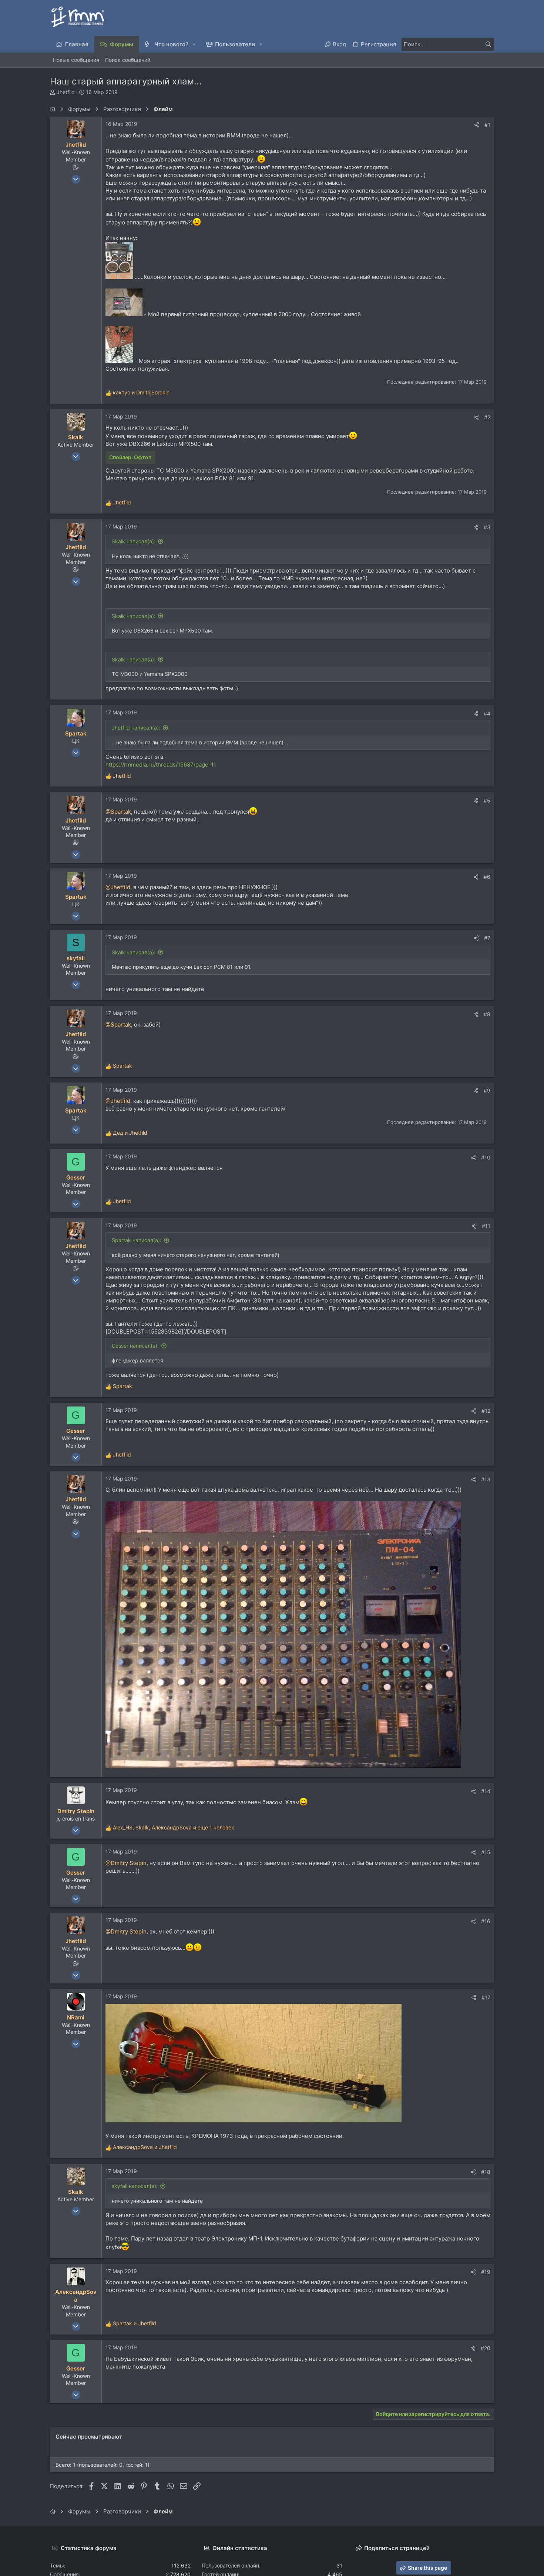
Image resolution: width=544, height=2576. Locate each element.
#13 (486, 1479)
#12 (486, 1411)
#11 (486, 1226)
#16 (486, 1921)
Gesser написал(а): (135, 1346)
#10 (486, 1157)
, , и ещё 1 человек (174, 1827)
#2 (487, 417)
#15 (486, 1852)
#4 (487, 713)
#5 (487, 800)
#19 (486, 2272)
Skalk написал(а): (134, 541)
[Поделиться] (477, 125)
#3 (487, 527)
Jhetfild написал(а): (136, 728)
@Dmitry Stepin (126, 1863)
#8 (487, 1014)
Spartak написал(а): (137, 1240)
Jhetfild (66, 92)
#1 (487, 125)
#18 (486, 2172)
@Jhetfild (118, 887)
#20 (486, 2348)
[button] (194, 44)
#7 (487, 938)
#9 (487, 1090)
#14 (486, 1791)
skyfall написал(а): (135, 2186)
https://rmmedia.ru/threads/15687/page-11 (161, 765)
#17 (486, 1997)
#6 (487, 877)
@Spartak (118, 812)
